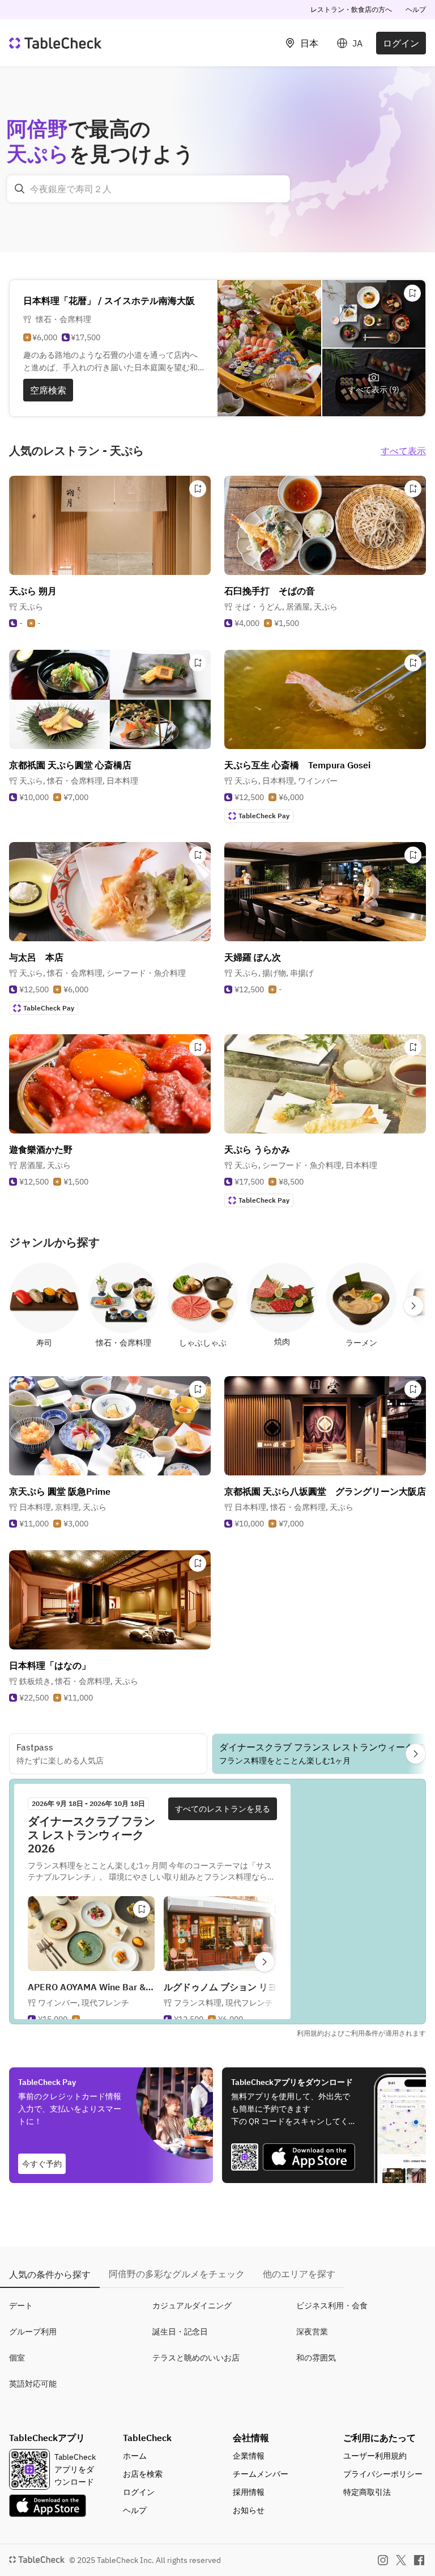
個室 (17, 2358)
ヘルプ (416, 9)
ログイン (401, 43)
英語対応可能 (33, 2384)
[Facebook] (419, 2560)
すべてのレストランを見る (223, 1809)
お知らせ (249, 2510)
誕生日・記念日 (180, 2332)
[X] (401, 2560)
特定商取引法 (367, 2492)
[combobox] (148, 189)
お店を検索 (143, 2474)
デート (21, 2306)
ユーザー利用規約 (375, 2456)
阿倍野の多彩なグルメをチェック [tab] (177, 2274)
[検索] (20, 189)
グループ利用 (33, 2332)
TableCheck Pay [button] (264, 816)
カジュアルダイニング (192, 2306)
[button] (286, 607)
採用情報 (249, 2492)
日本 (309, 43)
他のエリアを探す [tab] (299, 2274)
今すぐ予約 (42, 2164)
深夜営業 (312, 2332)
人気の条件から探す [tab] (50, 2274)
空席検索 (48, 390)
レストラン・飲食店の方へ (351, 9)
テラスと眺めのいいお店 (196, 2358)
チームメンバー (261, 2474)
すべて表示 (403, 451)
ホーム (135, 2456)
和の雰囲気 (316, 2358)
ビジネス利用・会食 (332, 2306)
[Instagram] (383, 2560)
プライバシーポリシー (383, 2474)
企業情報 (249, 2456)
